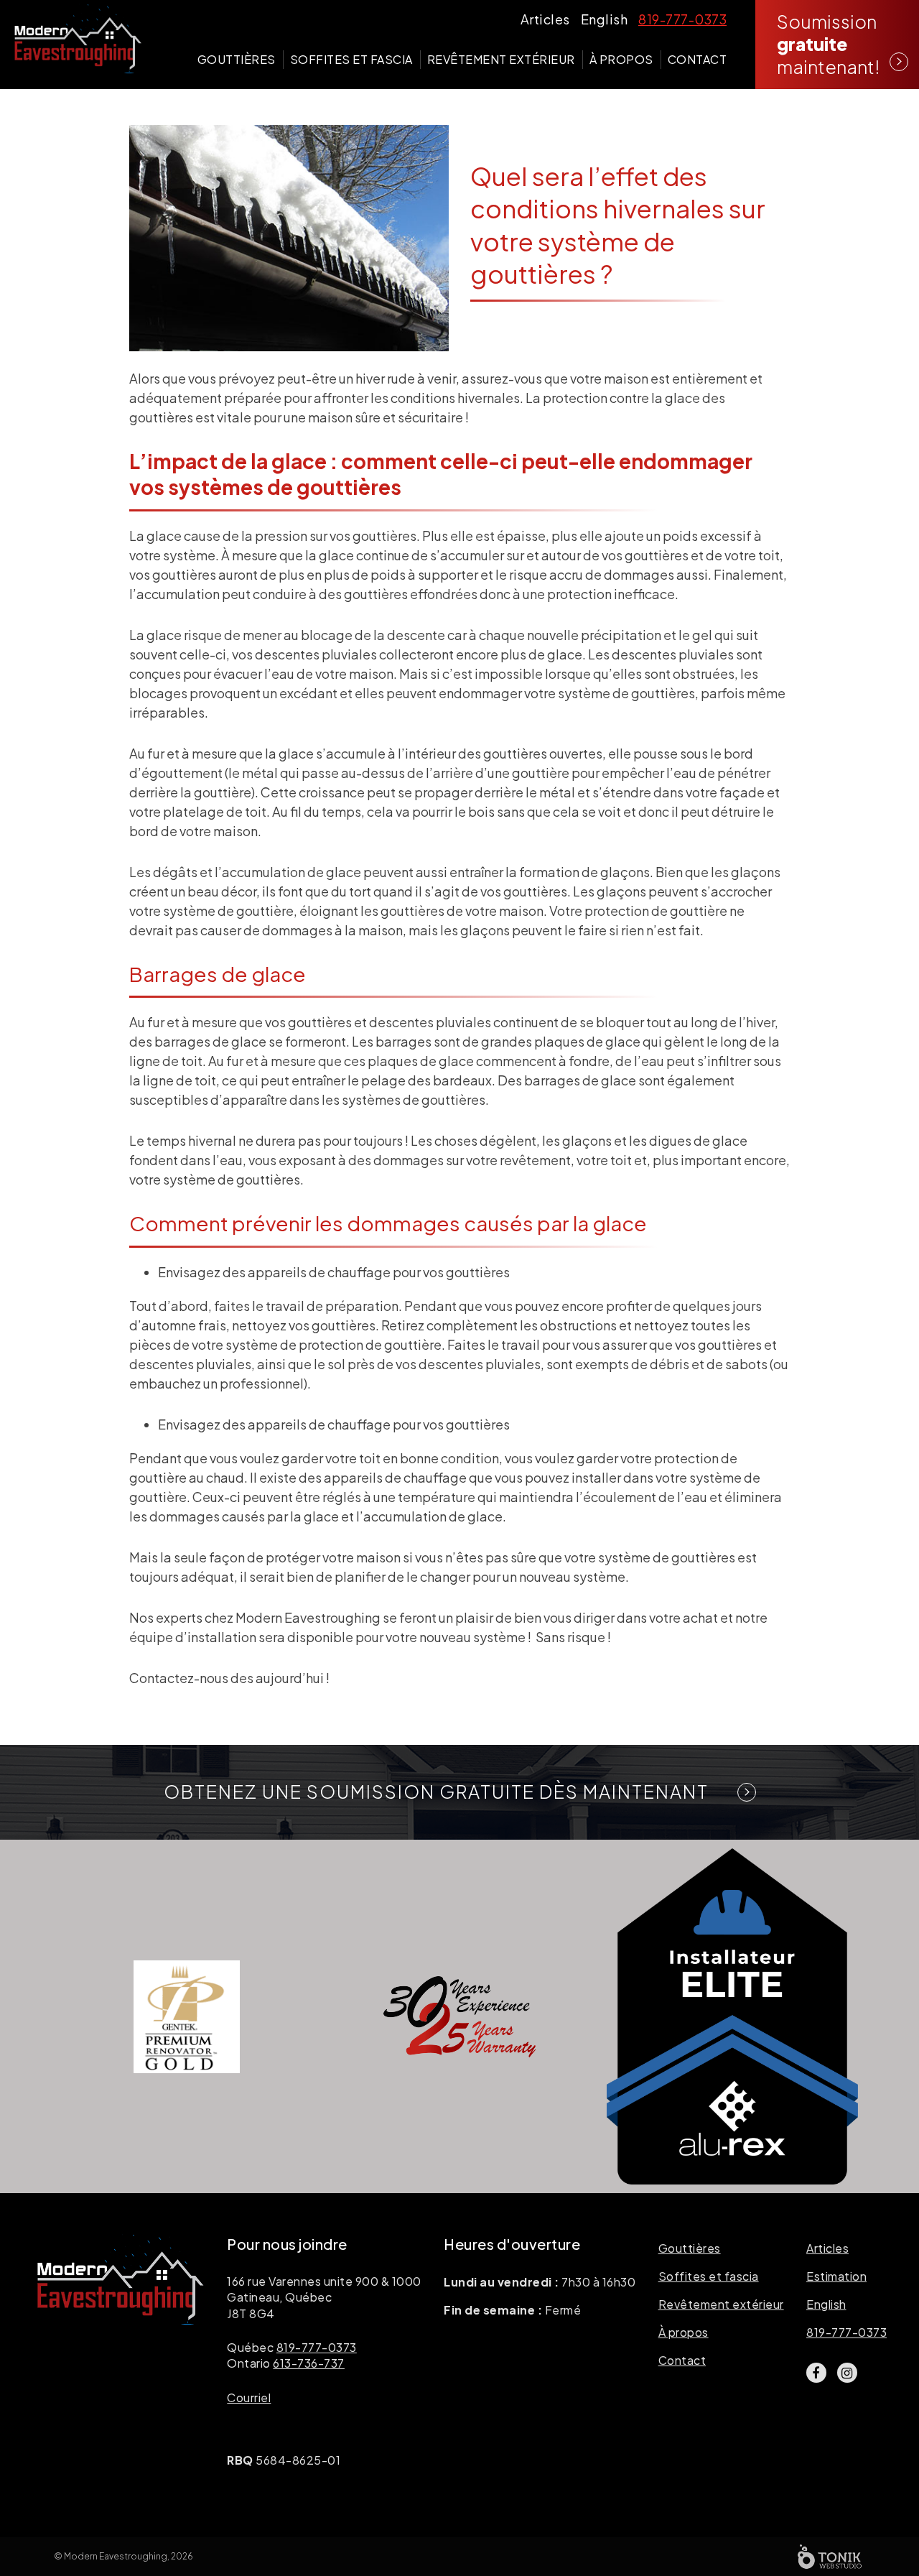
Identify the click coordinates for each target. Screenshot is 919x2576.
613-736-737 (309, 2363)
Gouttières (237, 59)
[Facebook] (816, 2373)
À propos (621, 59)
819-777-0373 (682, 19)
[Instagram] (847, 2373)
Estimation (836, 2276)
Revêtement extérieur (501, 59)
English (605, 19)
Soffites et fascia (351, 59)
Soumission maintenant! (828, 44)
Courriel (249, 2397)
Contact (698, 59)
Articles (545, 19)
